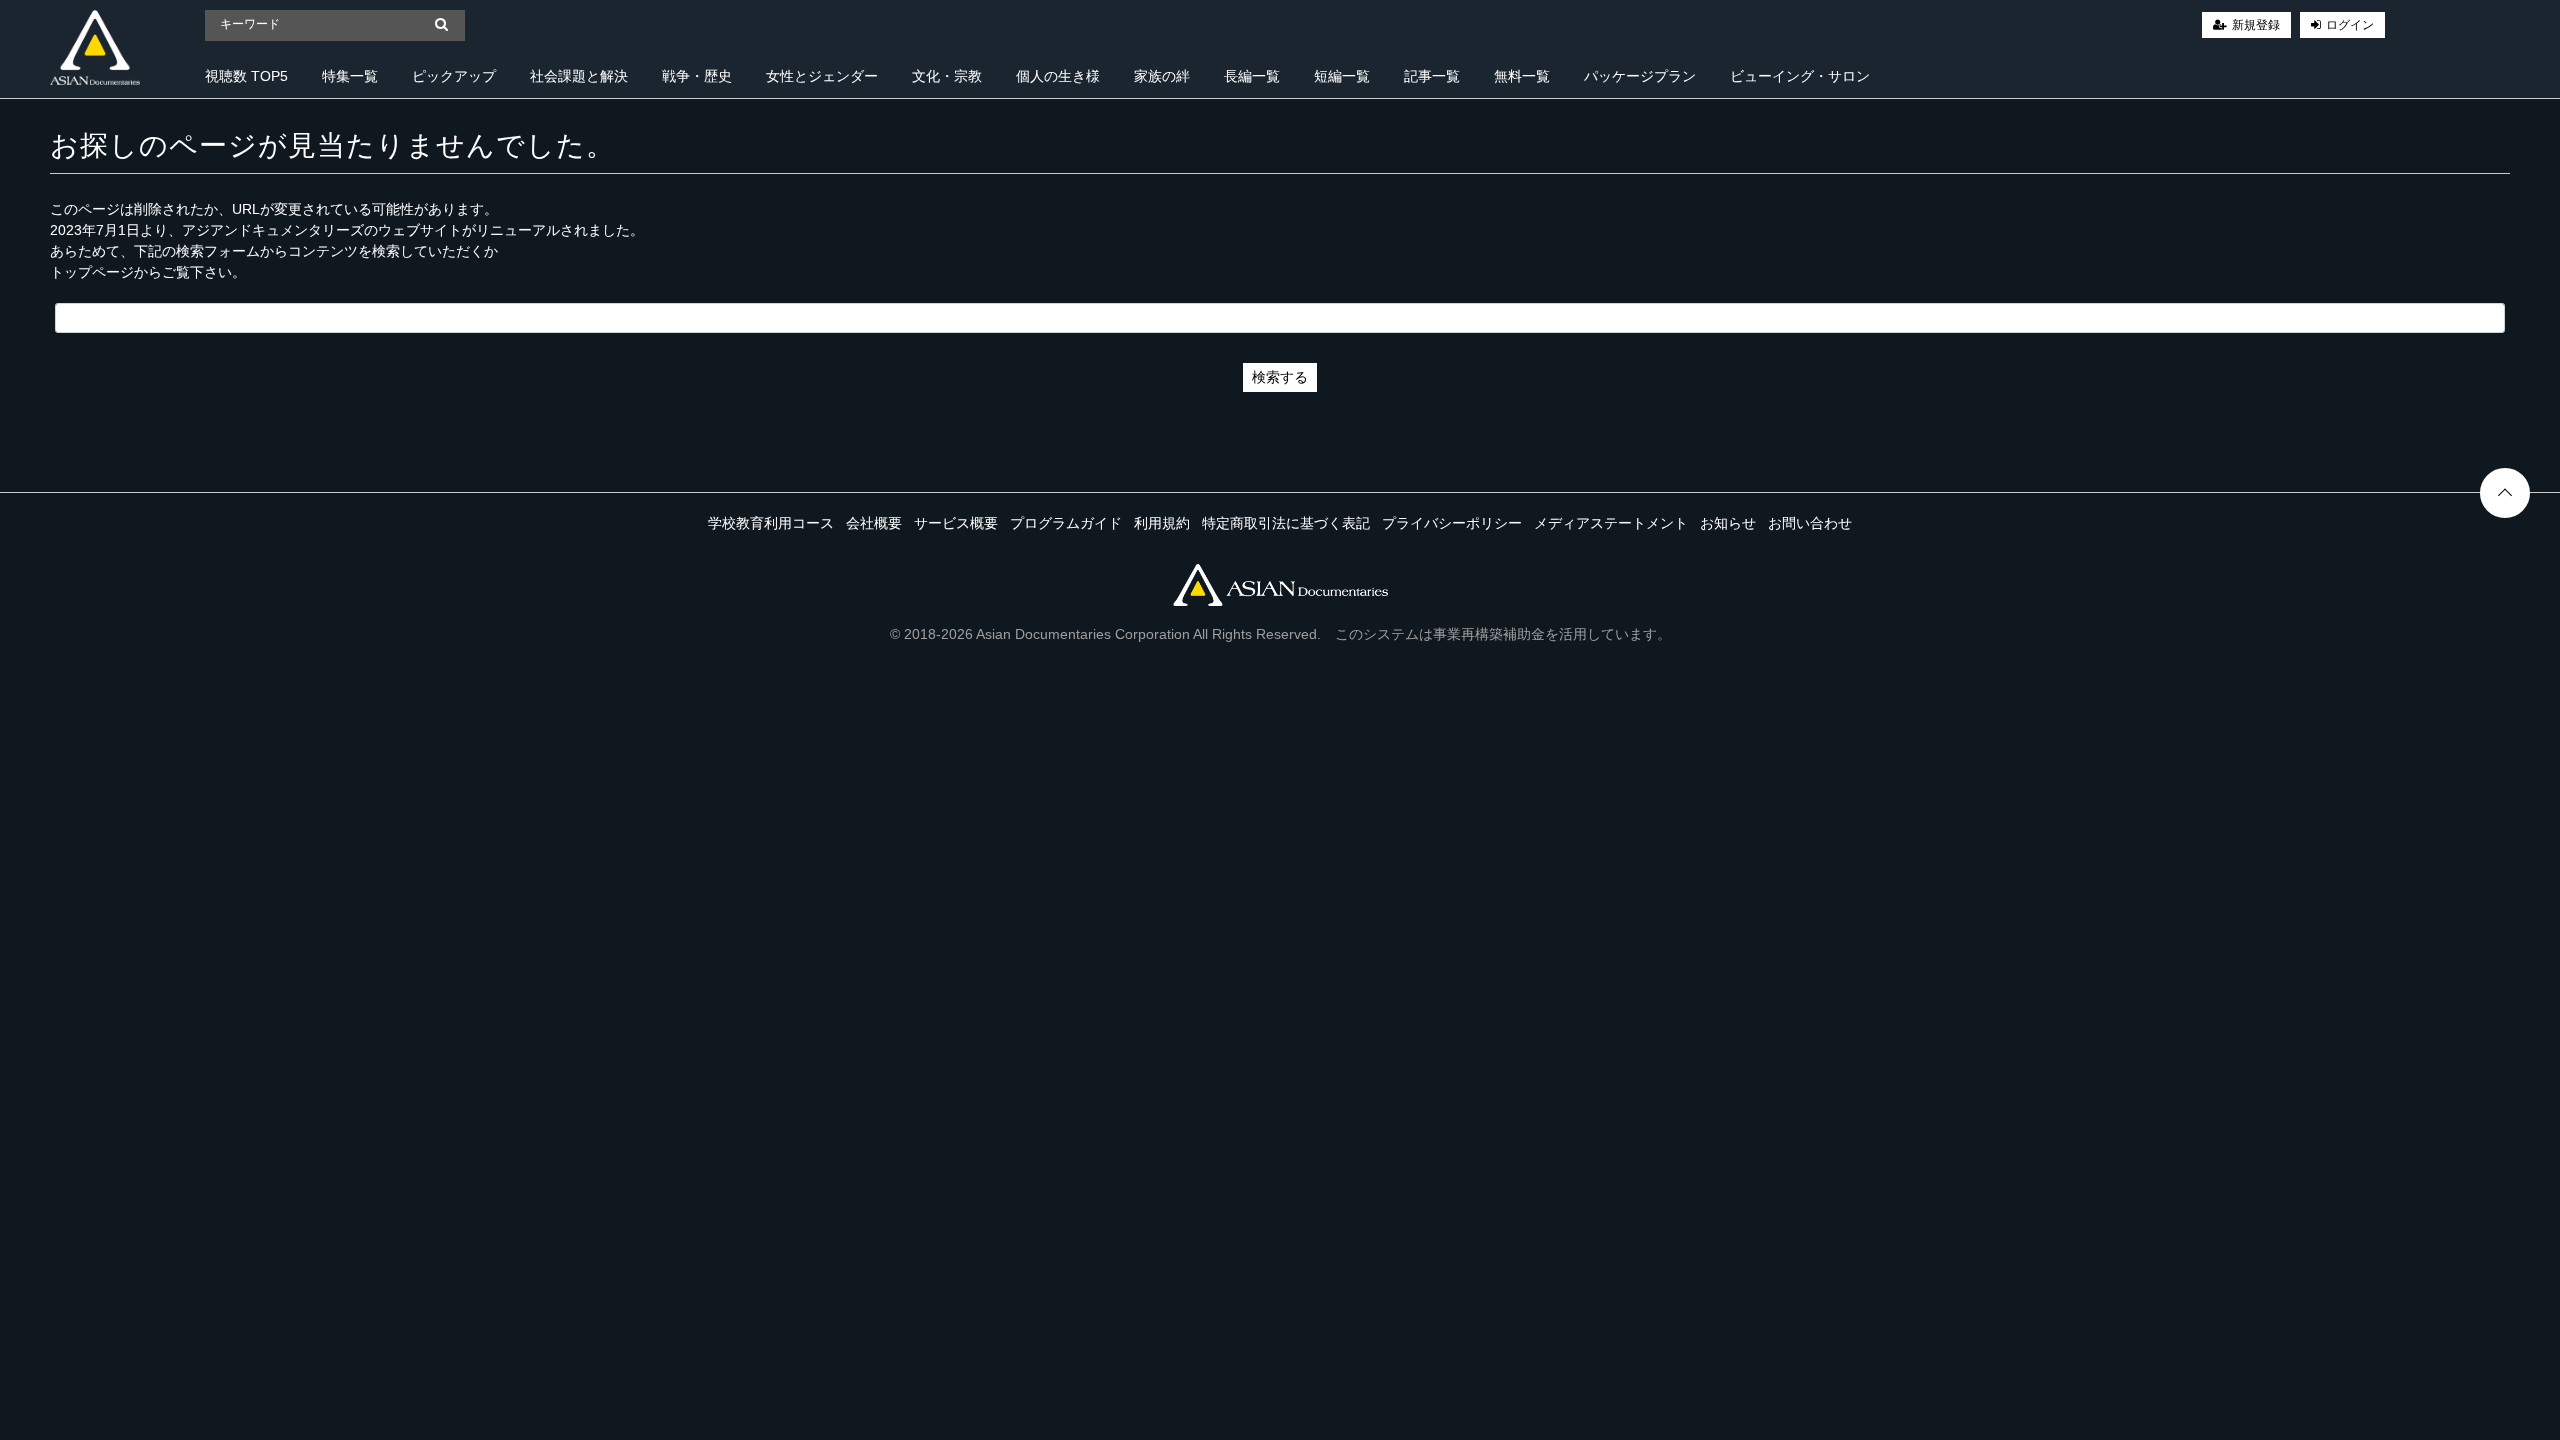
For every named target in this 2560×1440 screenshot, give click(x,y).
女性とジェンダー (822, 76)
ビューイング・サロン (1800, 76)
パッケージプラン (1640, 76)
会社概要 (874, 523)
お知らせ (1728, 523)
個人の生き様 (1058, 76)
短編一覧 (1342, 76)
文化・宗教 (947, 76)
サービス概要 (956, 523)
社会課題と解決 (579, 76)
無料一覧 (1522, 76)
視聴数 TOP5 (246, 76)
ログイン (2350, 25)
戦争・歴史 (697, 76)
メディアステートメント (1611, 523)
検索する (1280, 377)
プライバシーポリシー (1452, 523)
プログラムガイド (1066, 523)
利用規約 (1162, 523)
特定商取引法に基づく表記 (1286, 523)
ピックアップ (454, 76)
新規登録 (2256, 25)
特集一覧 (350, 76)
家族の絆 (1162, 76)
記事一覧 (1432, 76)
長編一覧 (1252, 76)
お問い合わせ (1810, 523)
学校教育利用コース (771, 523)
